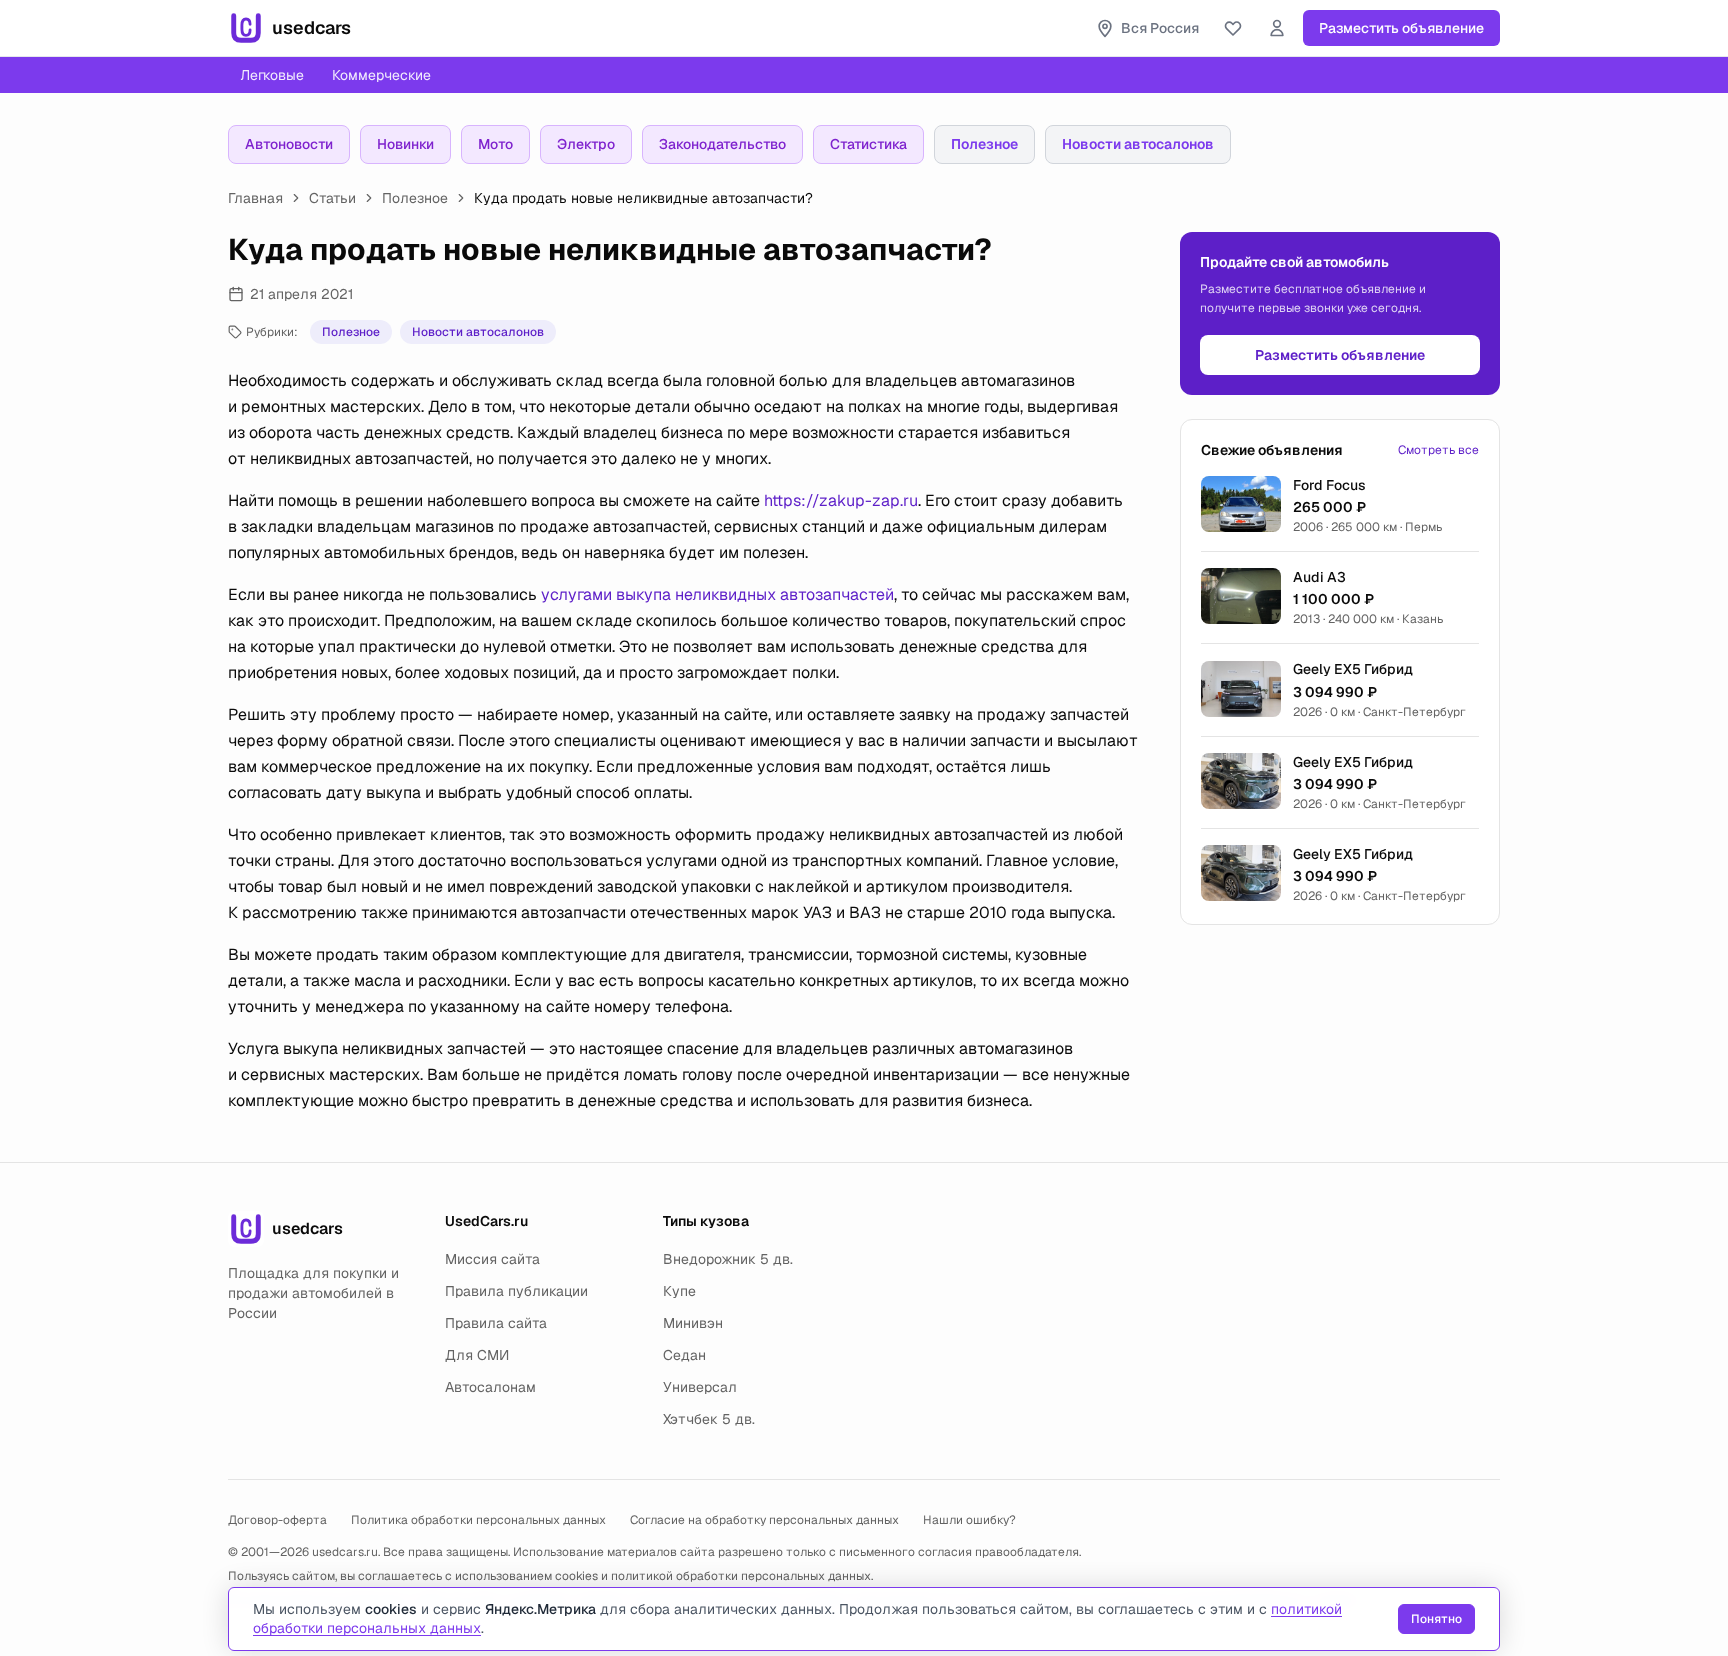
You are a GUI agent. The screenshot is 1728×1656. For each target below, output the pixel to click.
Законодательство (722, 144)
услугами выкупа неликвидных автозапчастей (717, 594)
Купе (679, 1291)
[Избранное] (1233, 28)
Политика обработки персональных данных (478, 1520)
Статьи (332, 198)
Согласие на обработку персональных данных (764, 1520)
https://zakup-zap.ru (841, 500)
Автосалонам (490, 1387)
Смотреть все (1438, 450)
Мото (495, 144)
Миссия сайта (492, 1259)
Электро (586, 144)
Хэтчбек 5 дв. (709, 1419)
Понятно (1436, 1619)
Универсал (700, 1387)
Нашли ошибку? (969, 1520)
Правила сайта (496, 1323)
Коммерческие (381, 75)
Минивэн (693, 1323)
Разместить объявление (1401, 28)
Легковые (272, 75)
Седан (684, 1355)
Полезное (984, 144)
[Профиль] (1277, 28)
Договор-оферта (277, 1520)
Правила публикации (516, 1291)
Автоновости (289, 144)
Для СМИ (477, 1355)
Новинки (405, 144)
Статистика (868, 144)
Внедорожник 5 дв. (728, 1259)
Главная (255, 198)
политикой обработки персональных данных (741, 1576)
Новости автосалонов (1138, 144)
